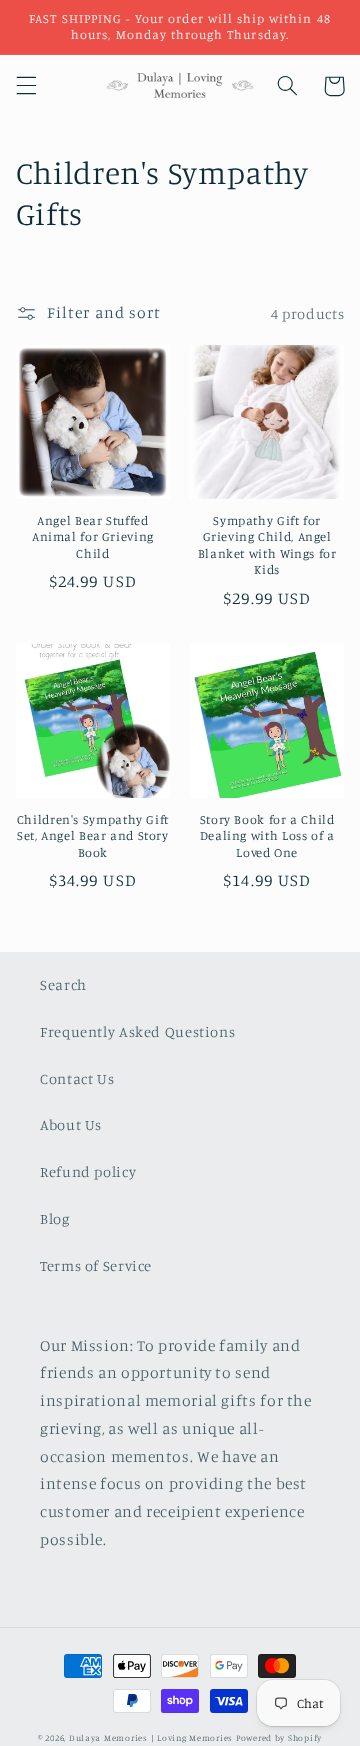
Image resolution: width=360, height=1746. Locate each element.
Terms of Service (96, 1265)
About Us (71, 1124)
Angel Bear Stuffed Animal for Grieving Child (93, 537)
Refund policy (88, 1171)
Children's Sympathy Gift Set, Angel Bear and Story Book (93, 836)
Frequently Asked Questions (137, 1031)
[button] (26, 86)
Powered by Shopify (279, 1737)
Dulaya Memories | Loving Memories (151, 1737)
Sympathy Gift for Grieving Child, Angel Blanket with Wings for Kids (267, 545)
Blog (55, 1218)
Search (63, 984)
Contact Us (77, 1078)
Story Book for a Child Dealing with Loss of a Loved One (267, 836)
